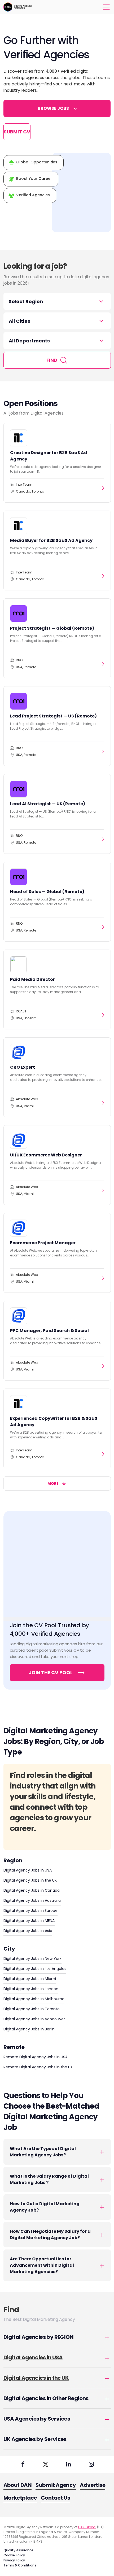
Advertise (93, 2485)
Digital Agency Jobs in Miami (30, 1979)
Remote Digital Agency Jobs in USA (36, 2057)
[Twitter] (46, 2464)
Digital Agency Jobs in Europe (30, 1911)
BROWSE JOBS (53, 108)
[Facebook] (23, 2464)
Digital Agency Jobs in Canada (32, 1890)
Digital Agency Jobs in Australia (32, 1900)
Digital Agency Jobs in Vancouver (34, 2019)
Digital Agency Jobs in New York (32, 1959)
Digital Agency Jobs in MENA (29, 1921)
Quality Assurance (18, 2550)
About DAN (18, 2485)
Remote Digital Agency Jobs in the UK (38, 2067)
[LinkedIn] (68, 2464)
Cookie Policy (14, 2555)
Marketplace (20, 2498)
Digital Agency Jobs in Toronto (32, 2009)
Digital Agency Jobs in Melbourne (34, 1999)
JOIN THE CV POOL (51, 1672)
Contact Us (55, 2498)
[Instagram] (91, 2464)
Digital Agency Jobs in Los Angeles (35, 1969)
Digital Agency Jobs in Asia (28, 1931)
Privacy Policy (14, 2560)
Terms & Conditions (20, 2565)
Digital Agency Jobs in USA (28, 1870)
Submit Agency (56, 2485)
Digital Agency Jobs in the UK (30, 1880)
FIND (52, 360)
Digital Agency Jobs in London (31, 1989)
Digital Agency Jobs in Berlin (29, 2029)
